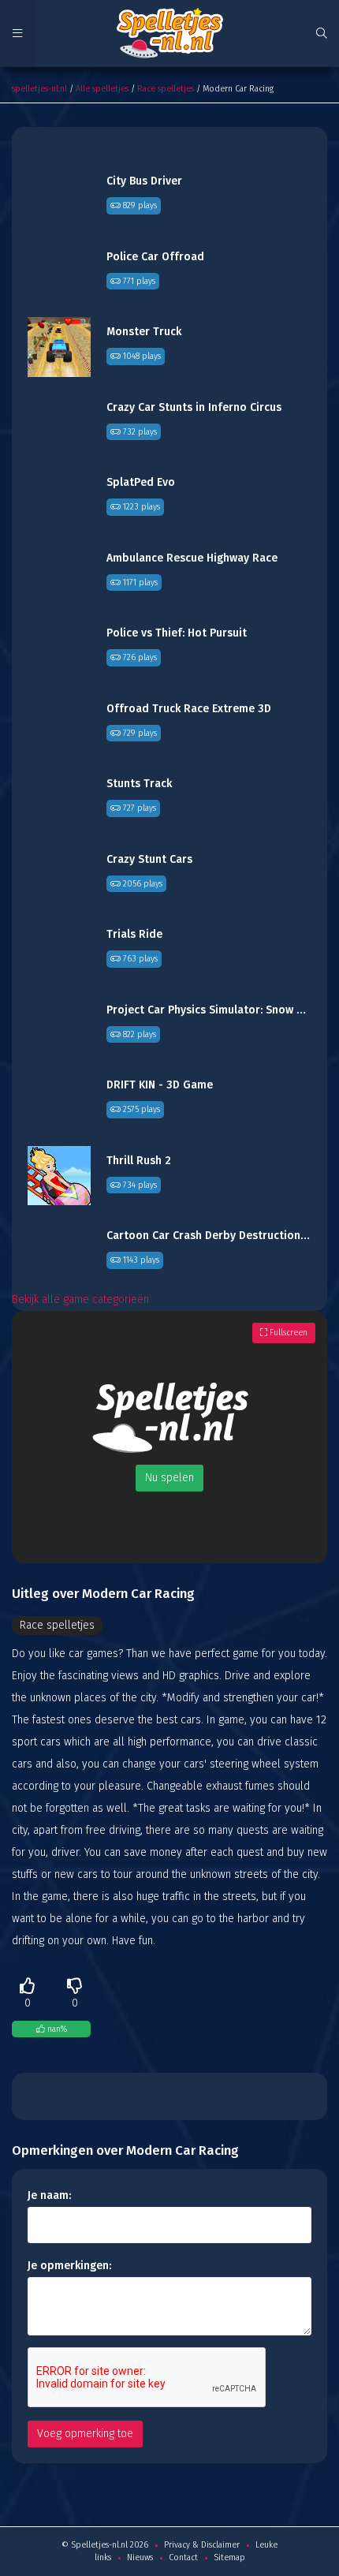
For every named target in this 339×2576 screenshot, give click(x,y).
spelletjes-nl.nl (39, 89)
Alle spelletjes (102, 89)
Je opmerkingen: (69, 2266)
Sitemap (229, 2557)
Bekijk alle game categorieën (80, 1299)
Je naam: (49, 2195)
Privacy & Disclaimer (202, 2545)
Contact (183, 2557)
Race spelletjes (166, 89)
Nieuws (140, 2557)
